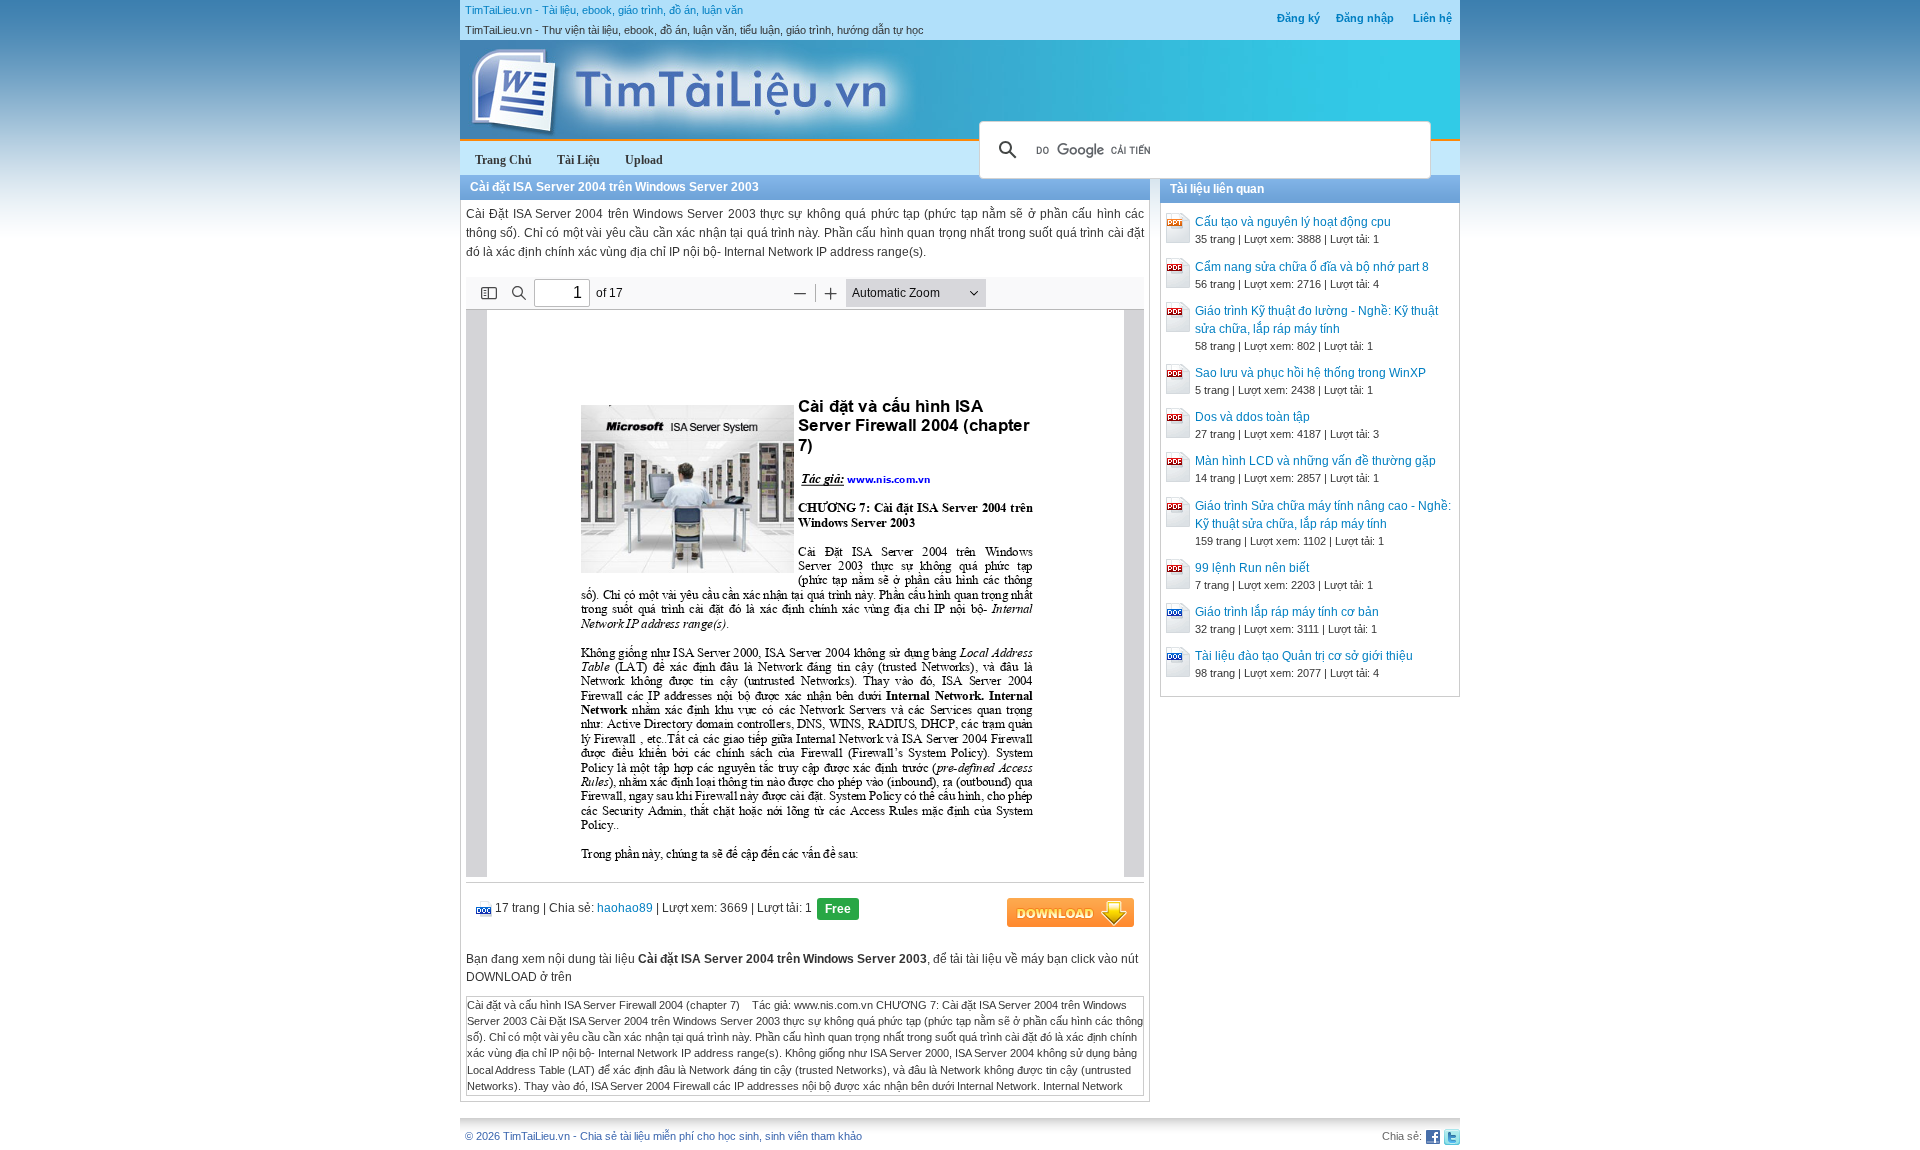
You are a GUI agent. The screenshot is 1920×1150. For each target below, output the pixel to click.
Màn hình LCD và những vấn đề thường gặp (1315, 461)
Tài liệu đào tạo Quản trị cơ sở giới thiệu (1304, 656)
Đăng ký (1298, 18)
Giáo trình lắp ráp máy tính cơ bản (1287, 612)
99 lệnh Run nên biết (1252, 568)
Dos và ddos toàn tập (1252, 417)
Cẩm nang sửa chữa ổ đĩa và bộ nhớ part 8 (1312, 267)
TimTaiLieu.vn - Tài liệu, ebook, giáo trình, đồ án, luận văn (604, 10)
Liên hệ (1432, 18)
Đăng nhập (1365, 18)
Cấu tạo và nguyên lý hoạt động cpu (1293, 222)
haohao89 (625, 908)
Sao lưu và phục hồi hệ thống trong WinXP (1310, 373)
